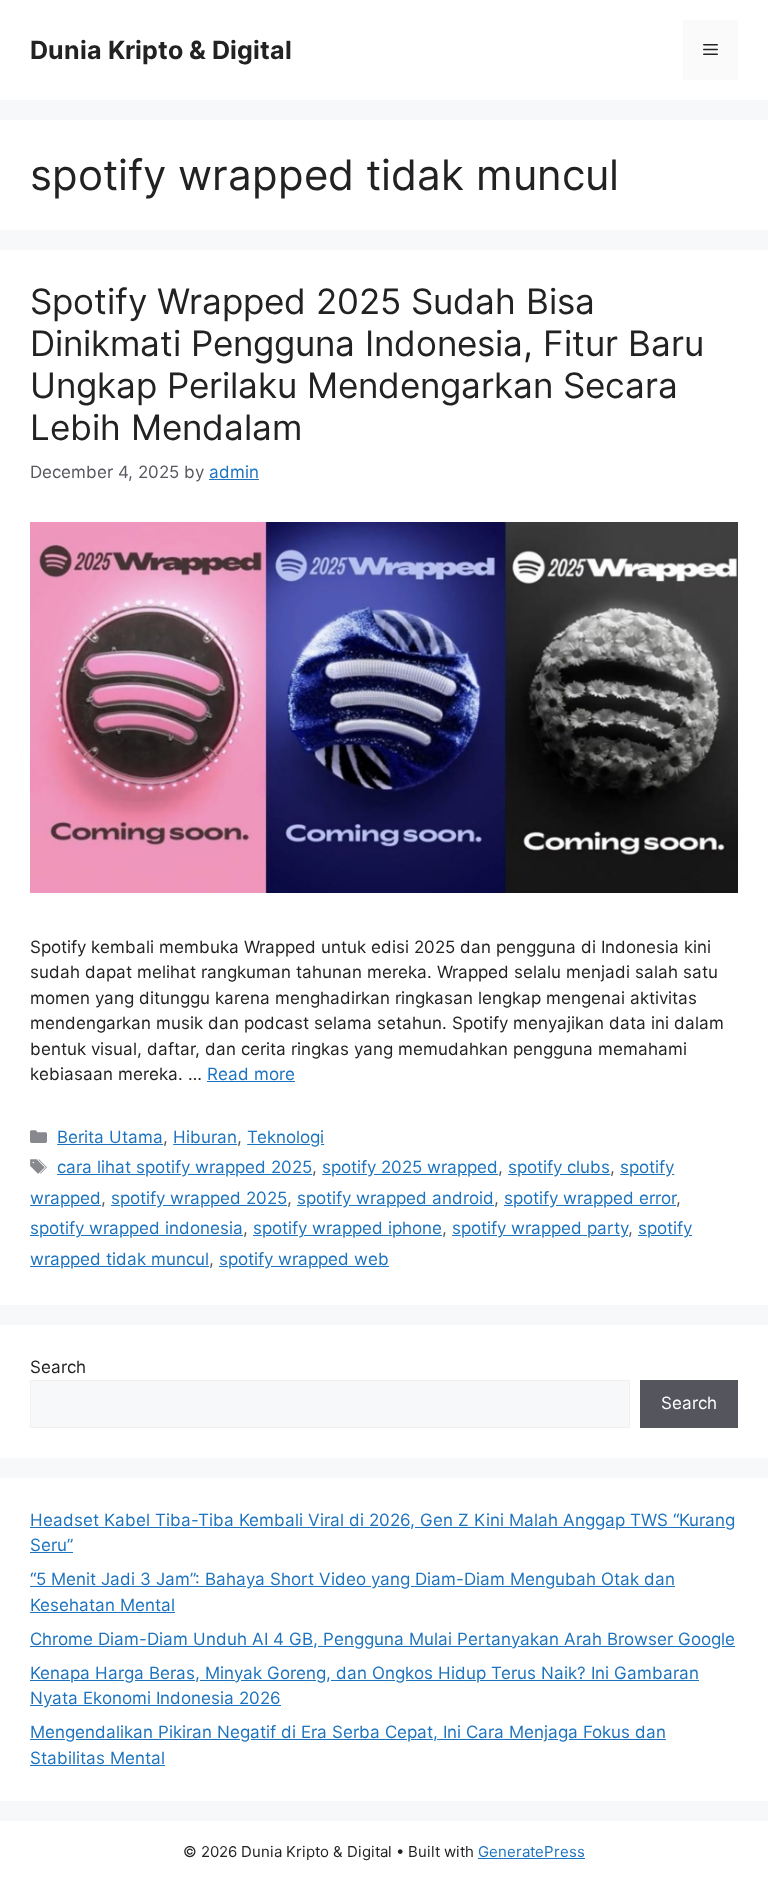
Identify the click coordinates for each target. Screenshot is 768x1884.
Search (58, 1367)
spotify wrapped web (304, 1259)
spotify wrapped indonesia (136, 1228)
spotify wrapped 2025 (199, 1198)
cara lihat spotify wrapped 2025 (184, 1167)
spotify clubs (559, 1167)
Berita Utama (110, 1137)
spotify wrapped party (540, 1228)
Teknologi (285, 1137)
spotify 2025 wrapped (410, 1167)
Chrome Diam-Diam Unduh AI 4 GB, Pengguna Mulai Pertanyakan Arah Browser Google (382, 1639)
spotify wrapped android (395, 1198)
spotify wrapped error (590, 1198)
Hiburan (205, 1137)
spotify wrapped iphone (347, 1228)
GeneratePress (531, 1851)
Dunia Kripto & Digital (161, 50)
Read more (251, 1074)
